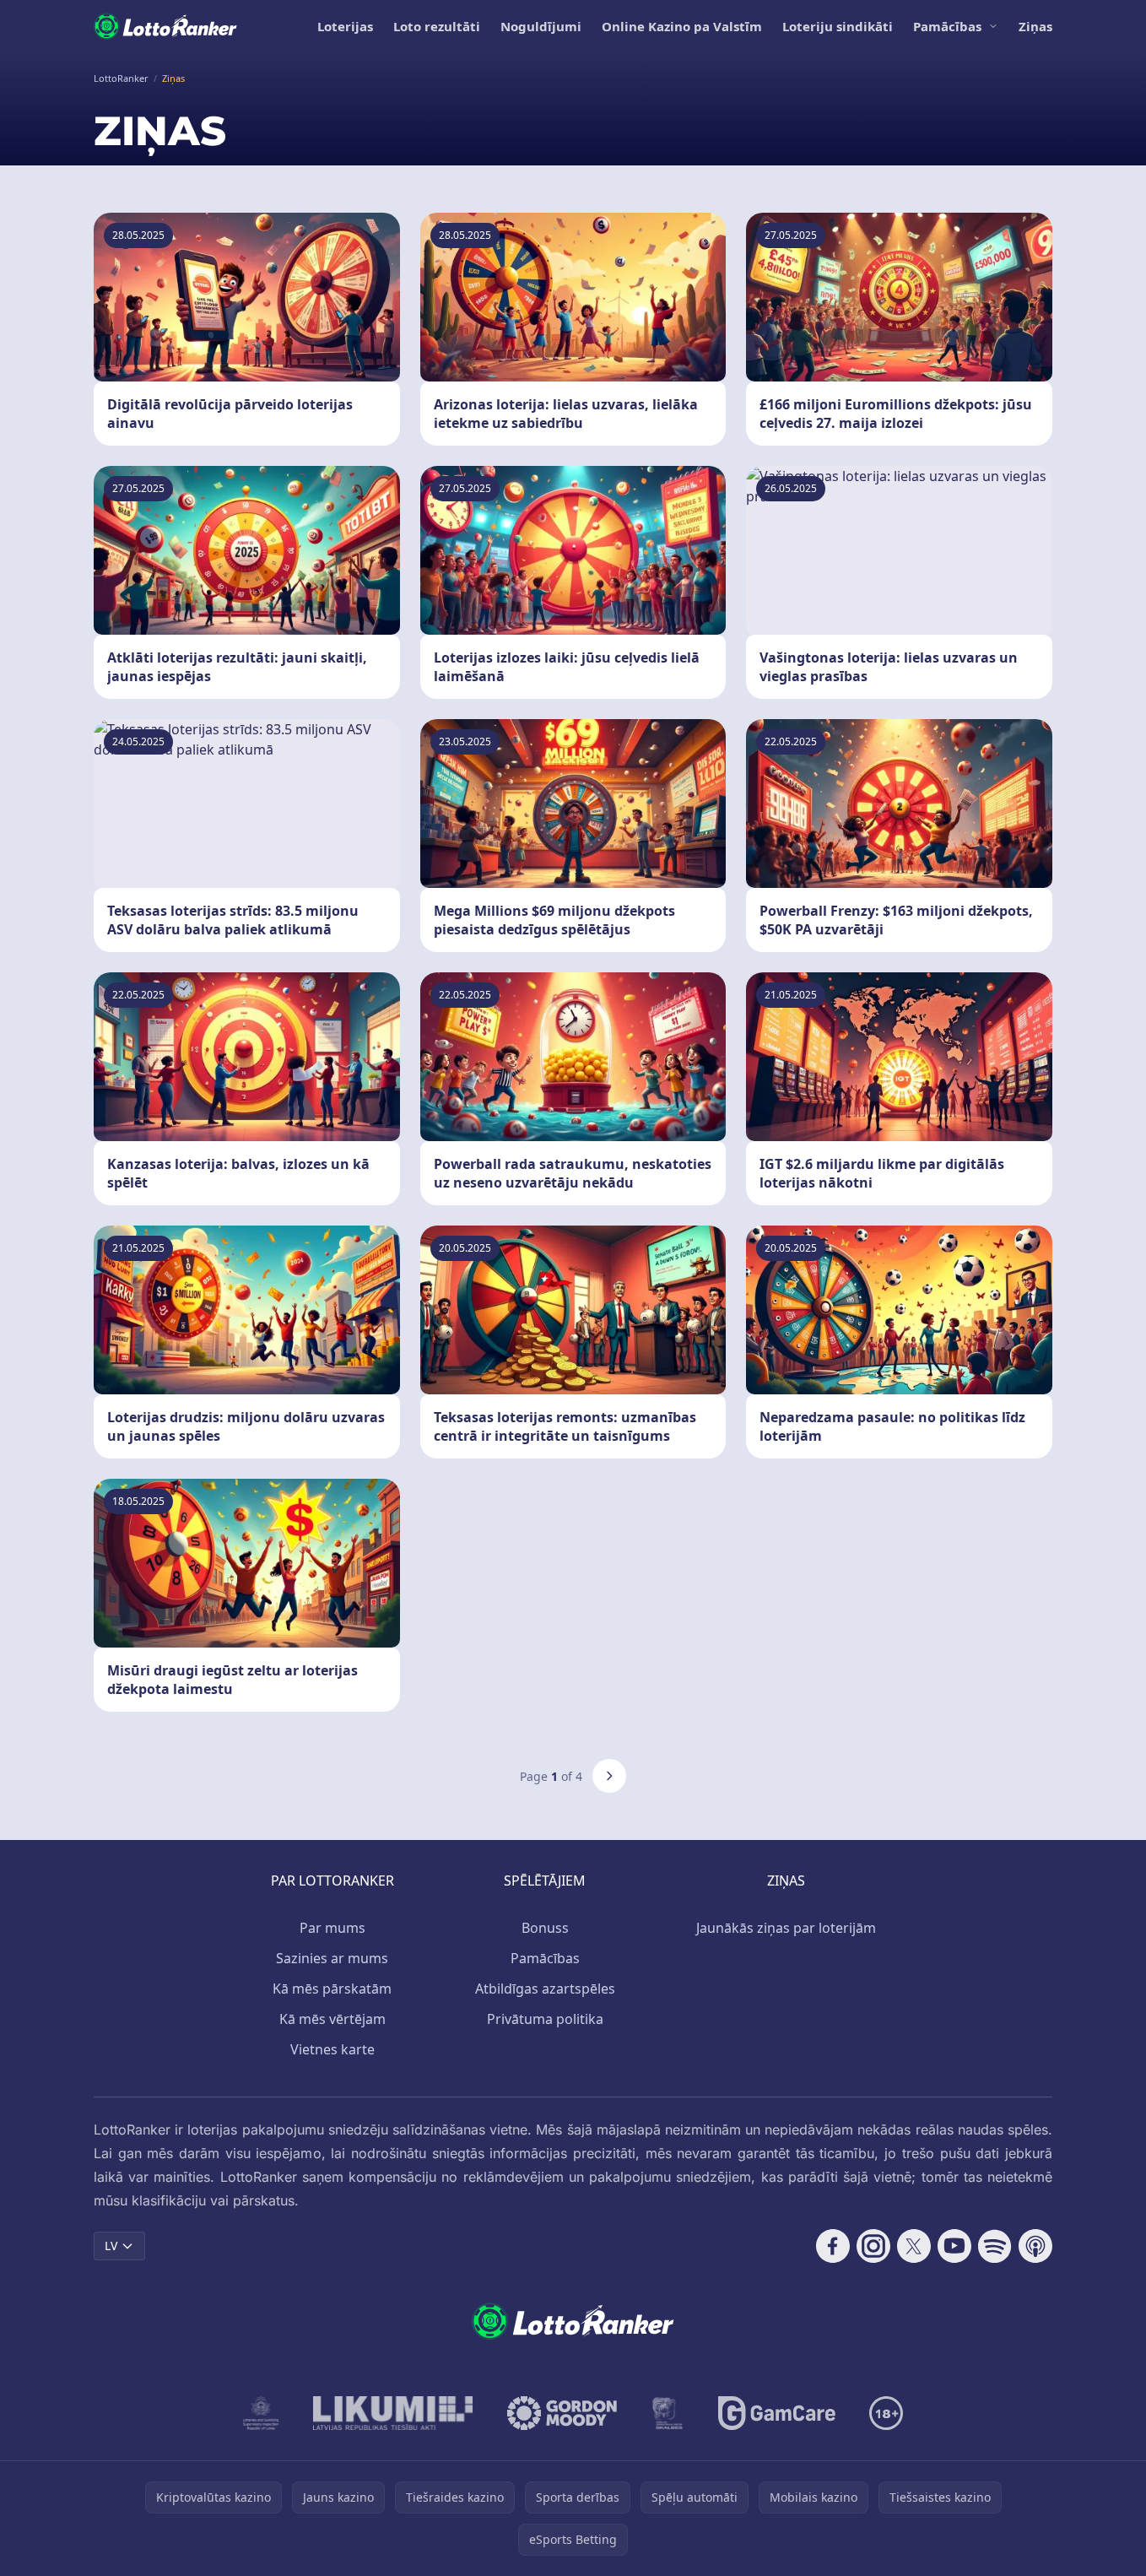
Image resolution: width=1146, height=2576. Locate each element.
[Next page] (609, 1776)
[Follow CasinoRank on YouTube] (954, 2246)
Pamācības (947, 26)
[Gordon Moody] (562, 2413)
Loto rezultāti (437, 26)
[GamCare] (777, 2413)
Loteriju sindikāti (838, 26)
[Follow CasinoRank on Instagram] (873, 2246)
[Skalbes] (668, 2413)
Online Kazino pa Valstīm (682, 26)
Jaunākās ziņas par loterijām (786, 1928)
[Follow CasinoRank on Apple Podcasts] (1035, 2246)
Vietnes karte (332, 2049)
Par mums (332, 1928)
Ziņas (1035, 26)
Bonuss (545, 1928)
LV (111, 2246)
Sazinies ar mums (332, 1958)
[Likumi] (393, 2413)
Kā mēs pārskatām (332, 1989)
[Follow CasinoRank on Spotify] (995, 2246)
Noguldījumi (541, 26)
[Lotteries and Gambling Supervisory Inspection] (261, 2413)
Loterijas (345, 26)
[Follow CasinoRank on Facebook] (833, 2246)
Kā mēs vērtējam (332, 2019)
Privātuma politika (545, 2019)
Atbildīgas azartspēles (545, 1989)
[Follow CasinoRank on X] (914, 2246)
